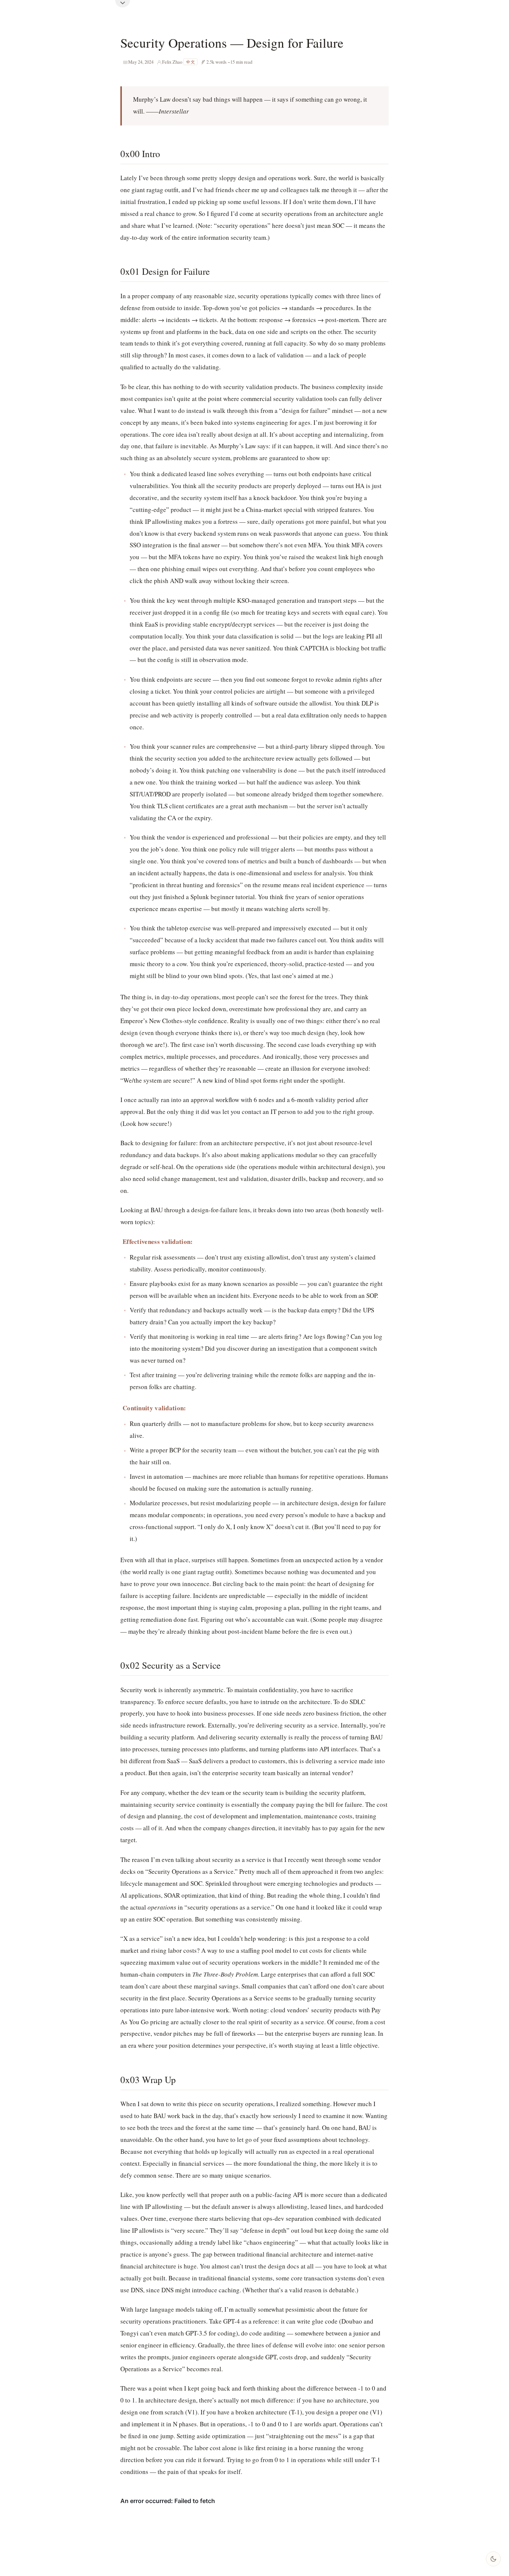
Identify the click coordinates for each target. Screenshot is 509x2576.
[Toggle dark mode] (493, 2559)
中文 (190, 62)
